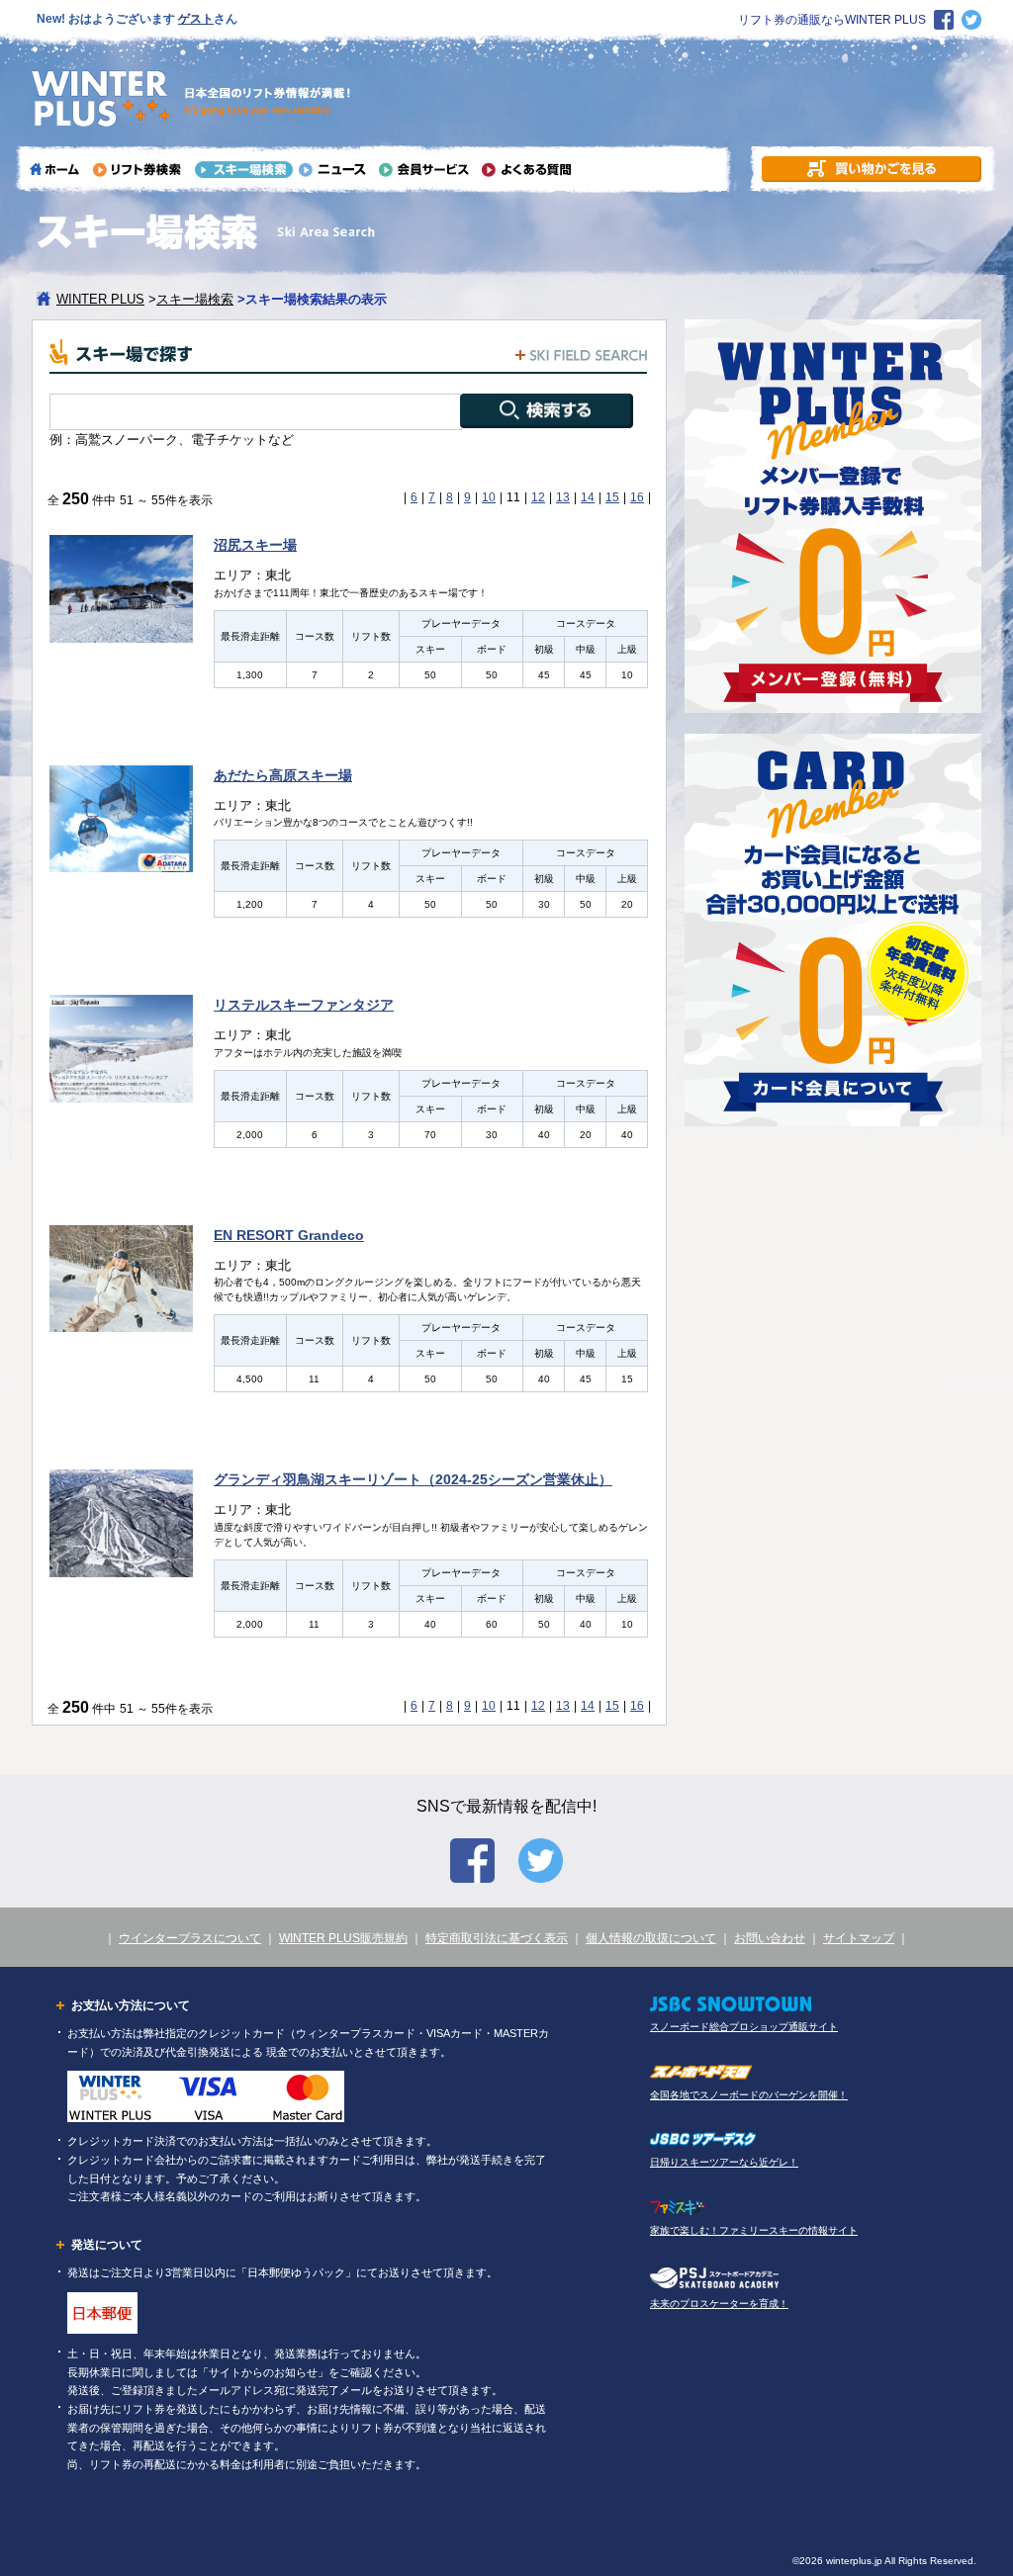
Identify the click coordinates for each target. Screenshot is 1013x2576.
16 (637, 497)
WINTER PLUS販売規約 (343, 1938)
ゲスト (196, 19)
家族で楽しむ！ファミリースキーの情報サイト (754, 2230)
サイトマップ (859, 1938)
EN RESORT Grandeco (289, 1235)
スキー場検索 (195, 299)
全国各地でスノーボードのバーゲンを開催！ (749, 2095)
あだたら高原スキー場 (283, 775)
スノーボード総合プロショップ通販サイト (744, 2027)
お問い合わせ (770, 1938)
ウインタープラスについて (190, 1938)
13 (563, 497)
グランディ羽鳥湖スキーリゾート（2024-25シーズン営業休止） (413, 1479)
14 (588, 497)
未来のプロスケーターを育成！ (719, 2304)
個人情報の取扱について (651, 1938)
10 (489, 497)
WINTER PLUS (100, 299)
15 (612, 497)
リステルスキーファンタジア (304, 1005)
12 (538, 497)
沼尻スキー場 (255, 545)
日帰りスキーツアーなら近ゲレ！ (724, 2162)
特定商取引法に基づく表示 (497, 1938)
